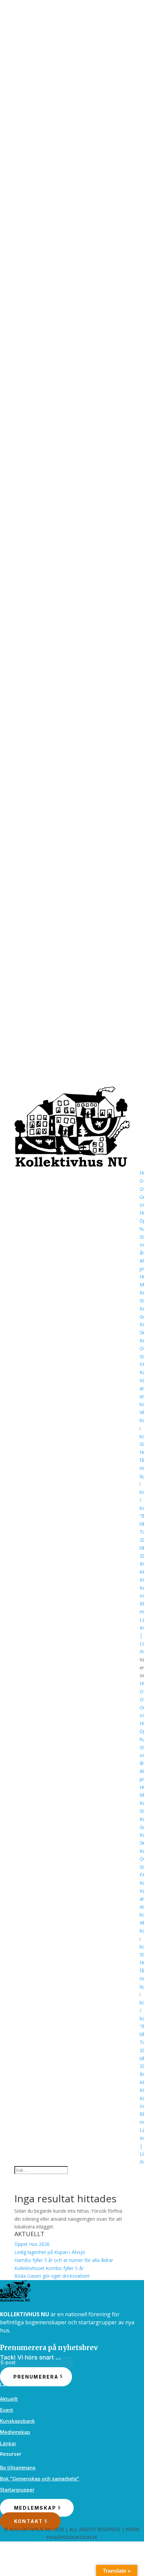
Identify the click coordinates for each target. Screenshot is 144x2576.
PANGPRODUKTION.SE (72, 2537)
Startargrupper (17, 2490)
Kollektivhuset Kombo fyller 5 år (49, 2268)
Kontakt (29, 2521)
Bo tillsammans (18, 2468)
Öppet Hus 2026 (32, 2244)
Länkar (8, 2443)
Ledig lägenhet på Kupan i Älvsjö (50, 2252)
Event (7, 2410)
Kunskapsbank (17, 2421)
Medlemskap (15, 2432)
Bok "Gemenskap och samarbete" (40, 2479)
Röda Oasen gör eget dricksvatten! (52, 2276)
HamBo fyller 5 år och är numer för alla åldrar (64, 2260)
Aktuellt (9, 2399)
